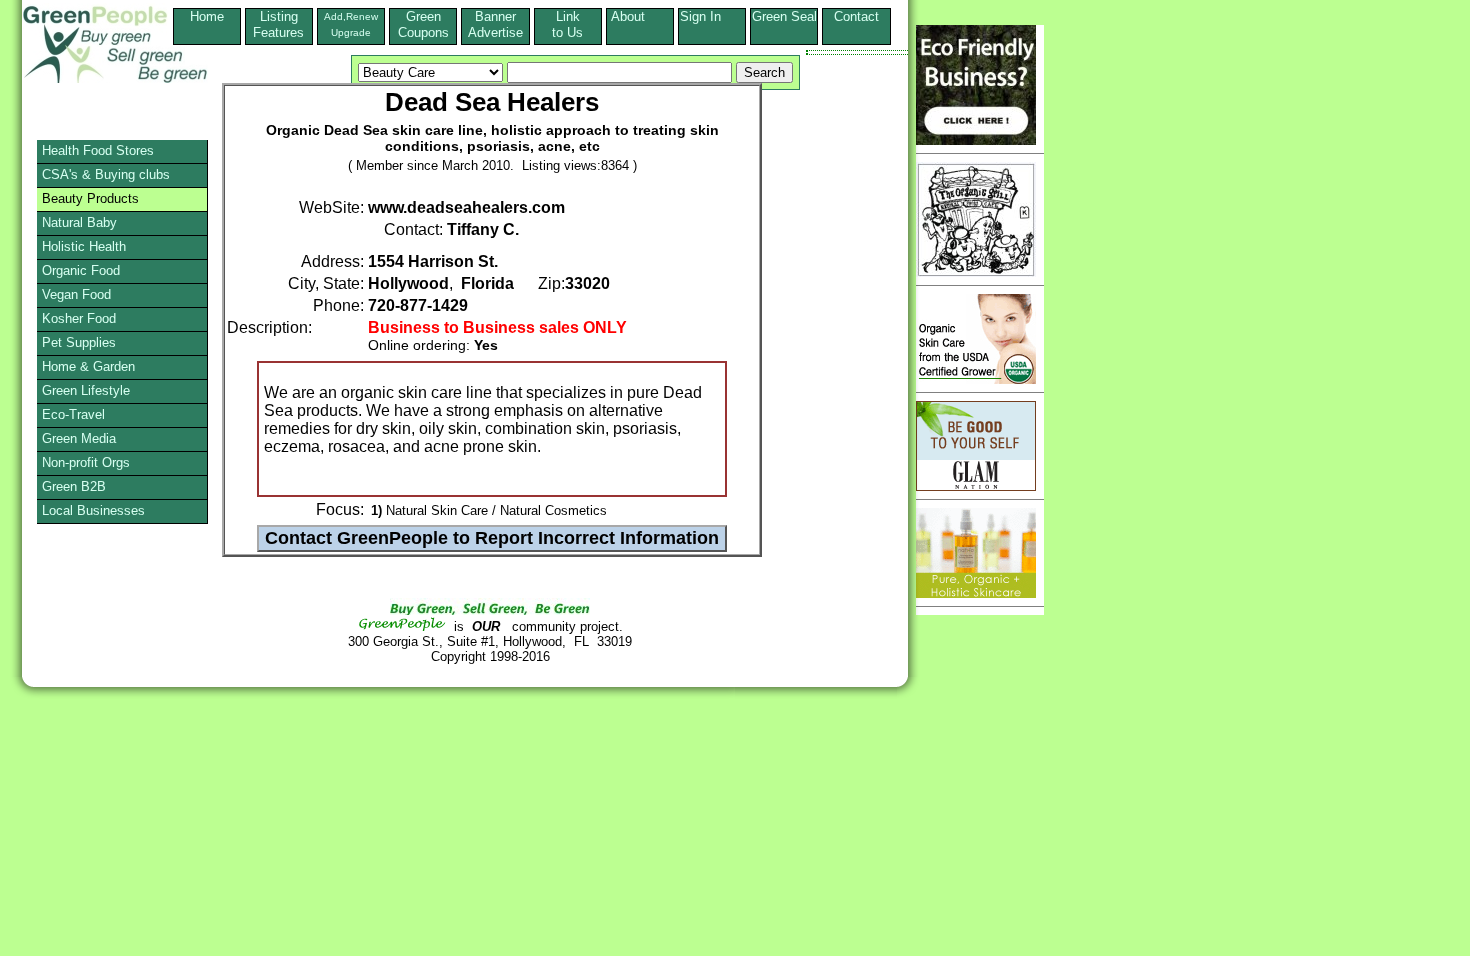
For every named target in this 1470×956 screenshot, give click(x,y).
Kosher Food (79, 318)
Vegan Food (76, 294)
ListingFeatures (278, 24)
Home (207, 16)
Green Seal (784, 16)
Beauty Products (90, 198)
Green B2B (74, 486)
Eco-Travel (73, 414)
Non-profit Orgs (86, 462)
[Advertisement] (94, 735)
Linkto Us (567, 24)
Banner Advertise (495, 24)
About (640, 16)
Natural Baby (79, 222)
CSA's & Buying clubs (106, 174)
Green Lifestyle (86, 390)
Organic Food (81, 270)
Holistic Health (84, 246)
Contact (856, 24)
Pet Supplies (79, 342)
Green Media (79, 438)
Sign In (712, 16)
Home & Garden (88, 366)
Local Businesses (93, 510)
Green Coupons (423, 24)
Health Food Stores (98, 150)
